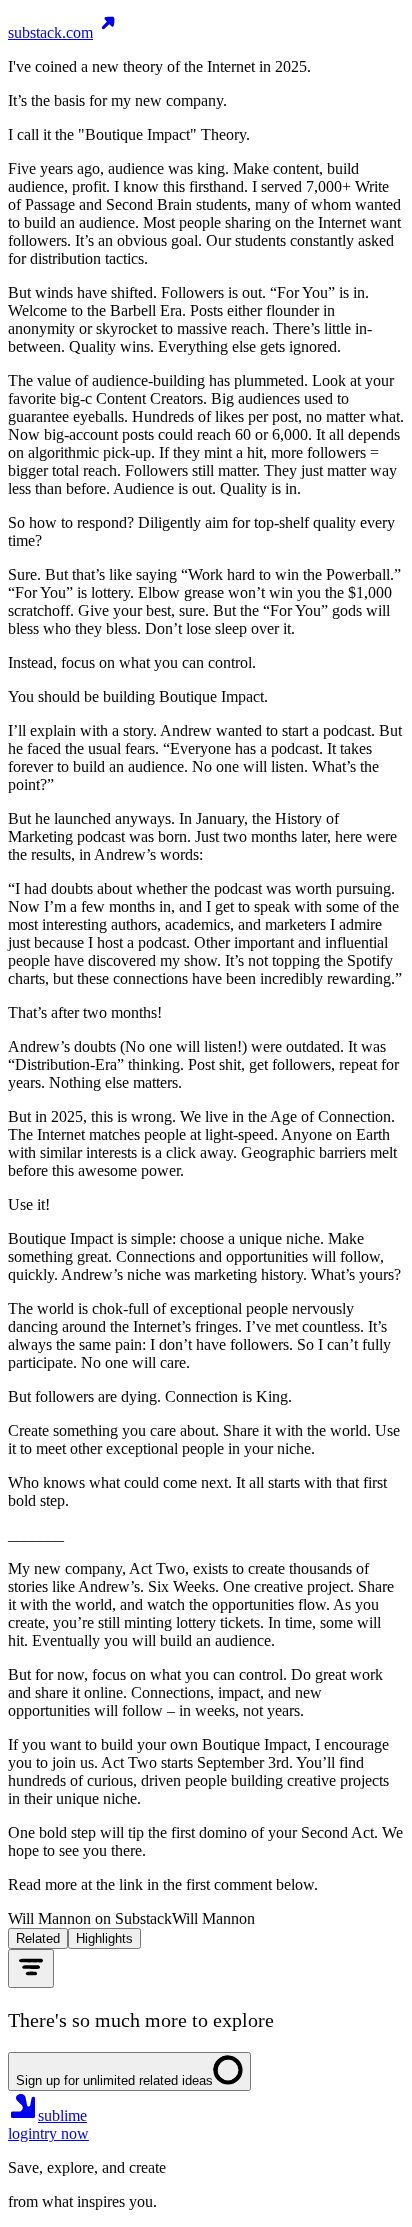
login (24, 2133)
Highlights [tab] (104, 1938)
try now (64, 2133)
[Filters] (31, 1968)
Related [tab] (38, 1938)
